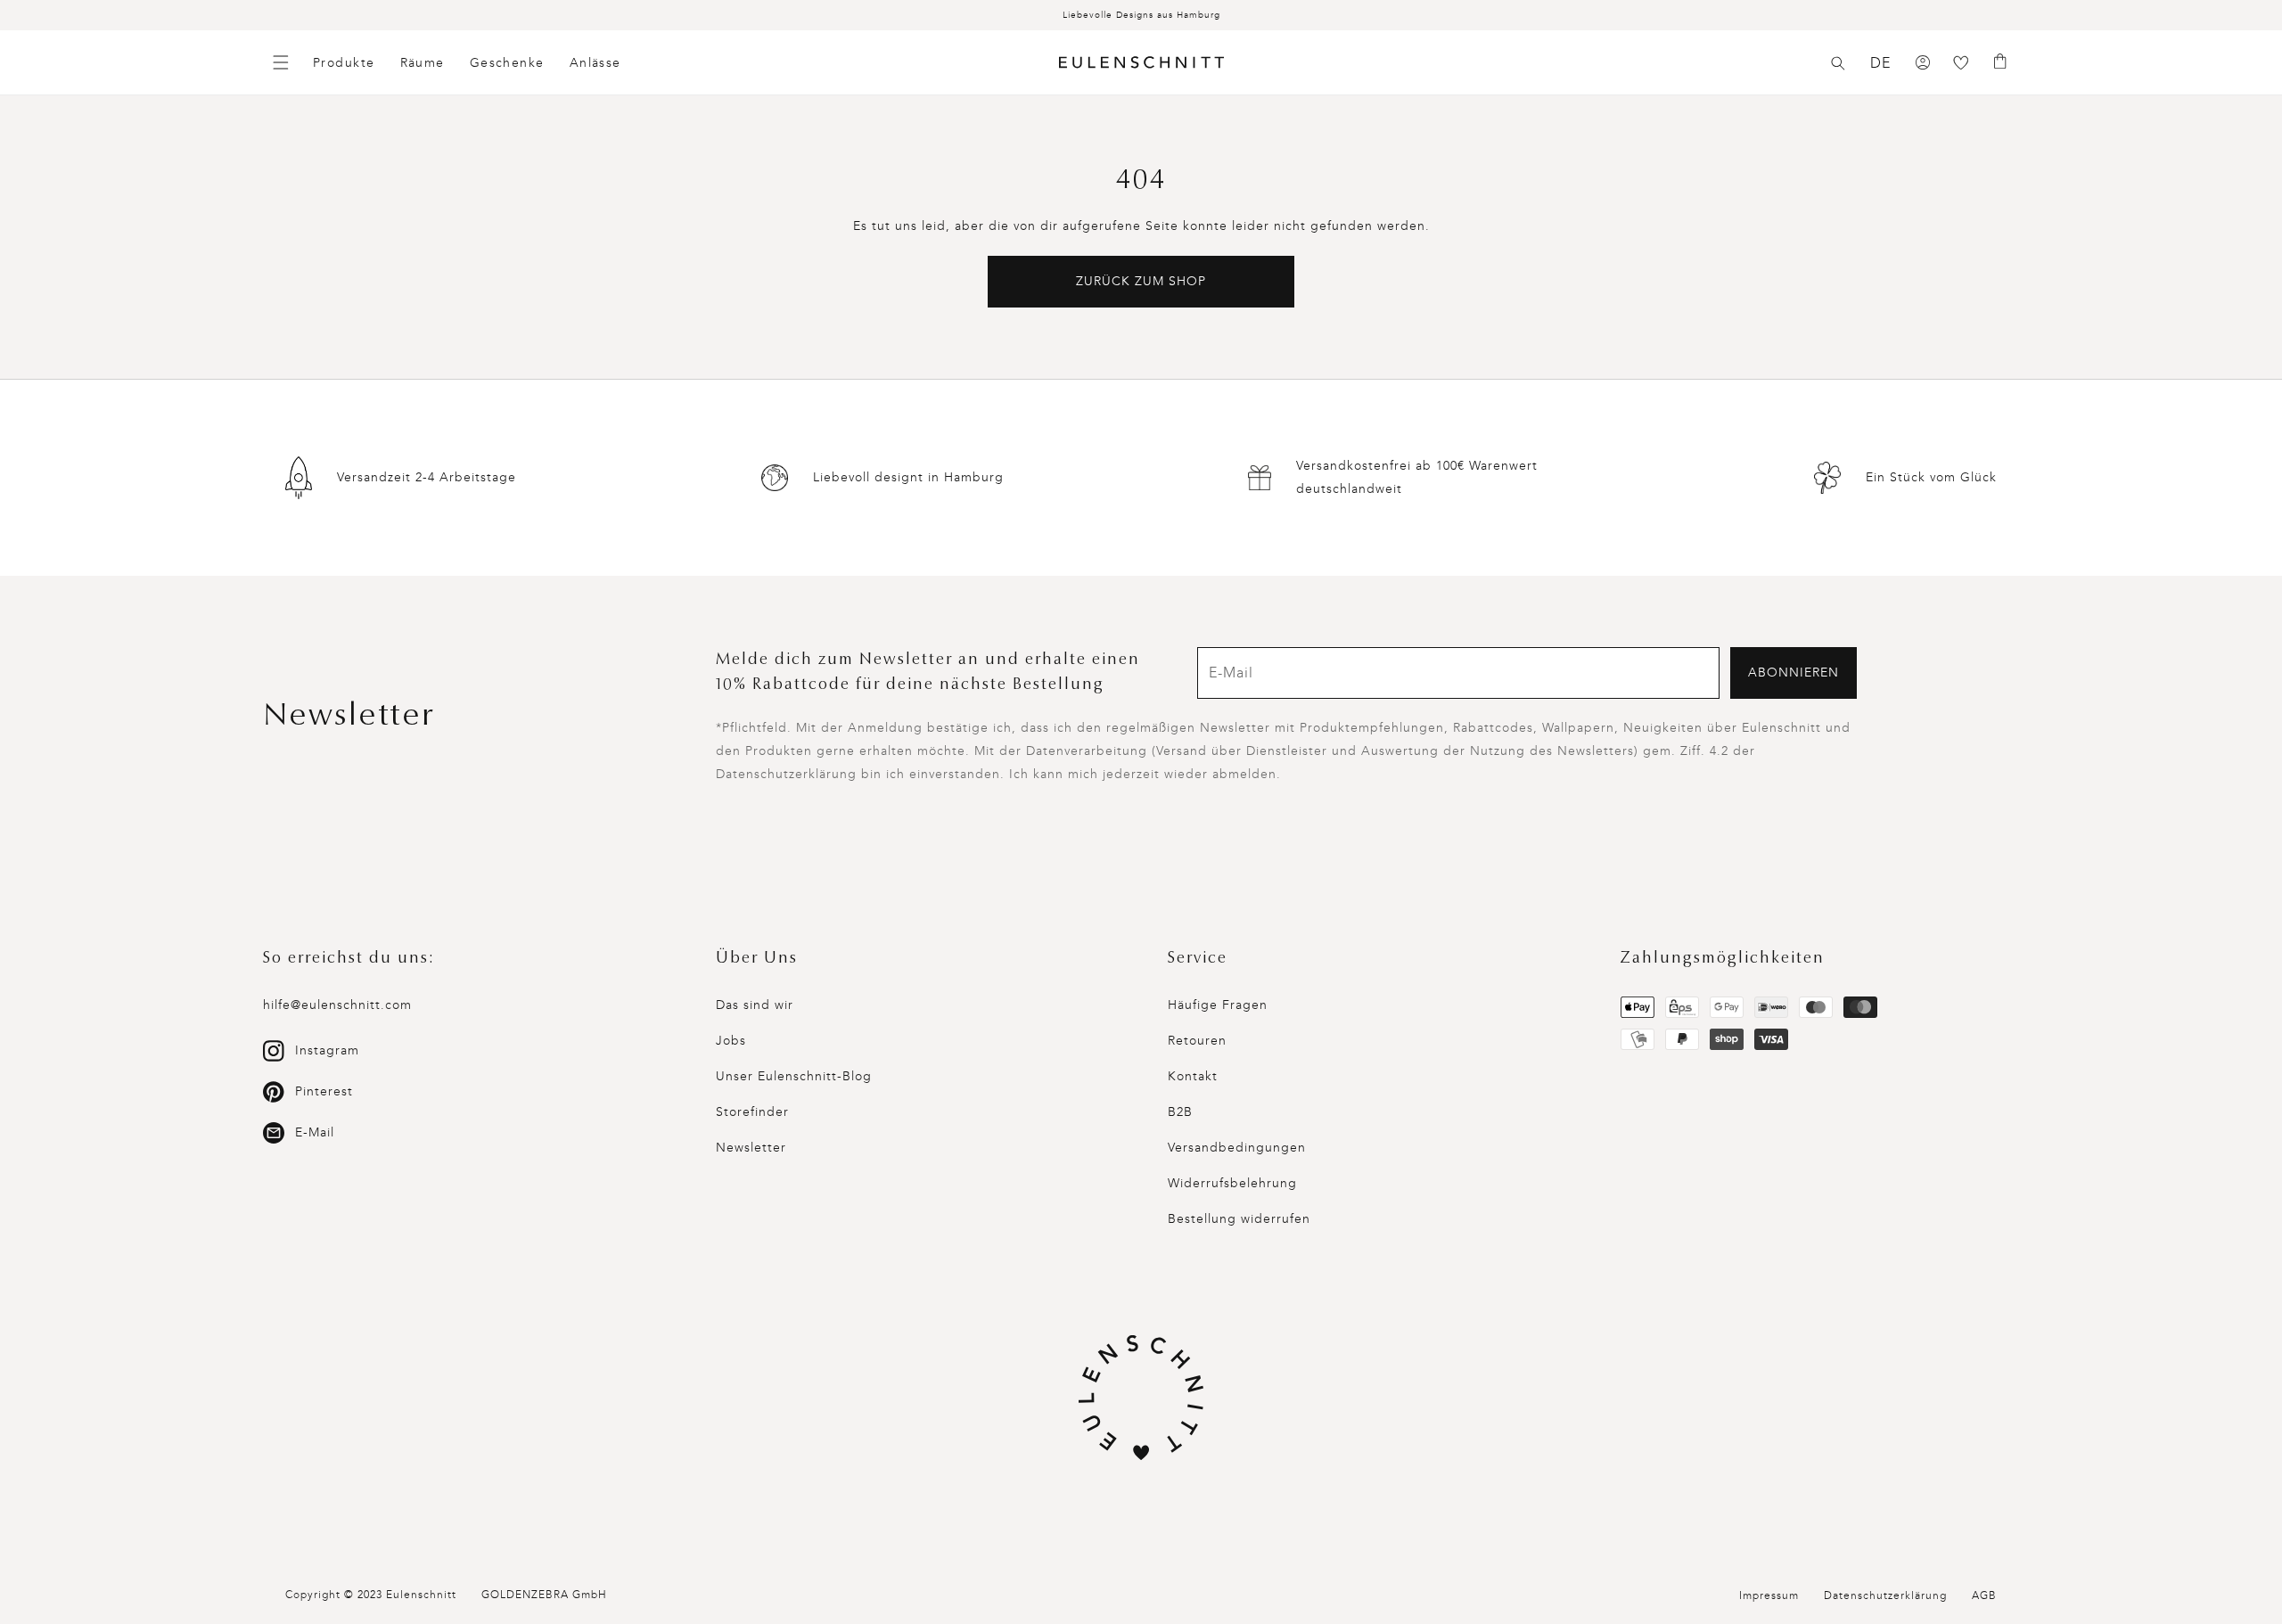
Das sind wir (755, 1005)
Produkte (344, 63)
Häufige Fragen (1218, 1005)
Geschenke (507, 63)
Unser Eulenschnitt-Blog (794, 1076)
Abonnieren (1794, 673)
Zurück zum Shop (1141, 281)
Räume (423, 63)
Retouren (1197, 1041)
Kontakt (1193, 1076)
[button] (1838, 63)
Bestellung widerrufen (1239, 1219)
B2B (1180, 1112)
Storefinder (752, 1112)
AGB (1984, 1595)
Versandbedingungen (1237, 1148)
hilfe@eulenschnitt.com (337, 1005)
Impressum (1769, 1595)
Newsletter (751, 1148)
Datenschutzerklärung (1885, 1595)
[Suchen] (1838, 63)
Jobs (731, 1041)
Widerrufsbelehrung (1232, 1183)
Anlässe (595, 63)
